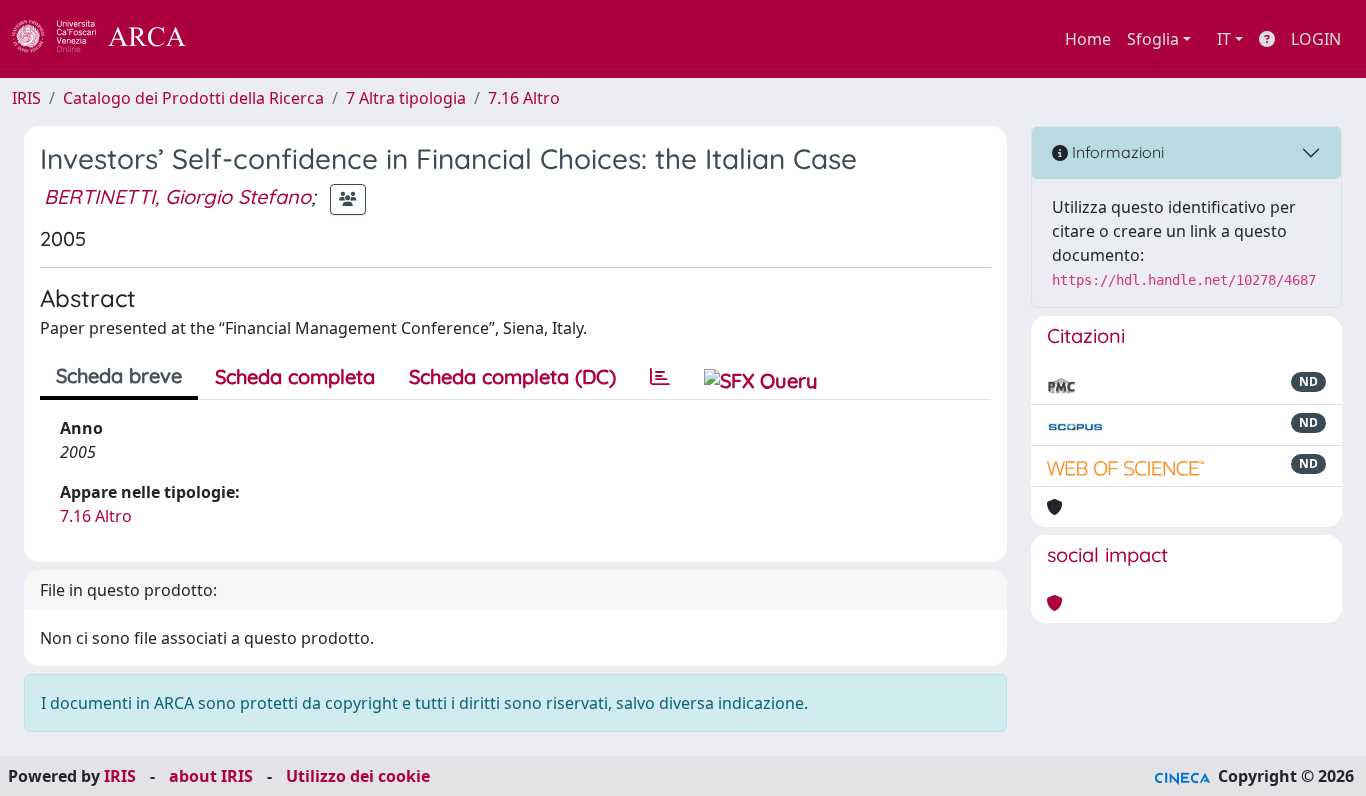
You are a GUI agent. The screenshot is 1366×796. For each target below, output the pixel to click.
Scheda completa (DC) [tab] (512, 376)
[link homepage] (110, 39)
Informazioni (1116, 152)
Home (1088, 39)
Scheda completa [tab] (295, 376)
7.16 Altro (524, 98)
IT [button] (1224, 39)
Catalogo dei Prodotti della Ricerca (193, 98)
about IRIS (211, 776)
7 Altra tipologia (406, 98)
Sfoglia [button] (1153, 39)
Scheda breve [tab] (119, 375)
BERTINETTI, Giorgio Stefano (177, 196)
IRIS (26, 98)
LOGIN (1316, 39)
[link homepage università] (240, 39)
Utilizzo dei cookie (358, 776)
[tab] (660, 377)
